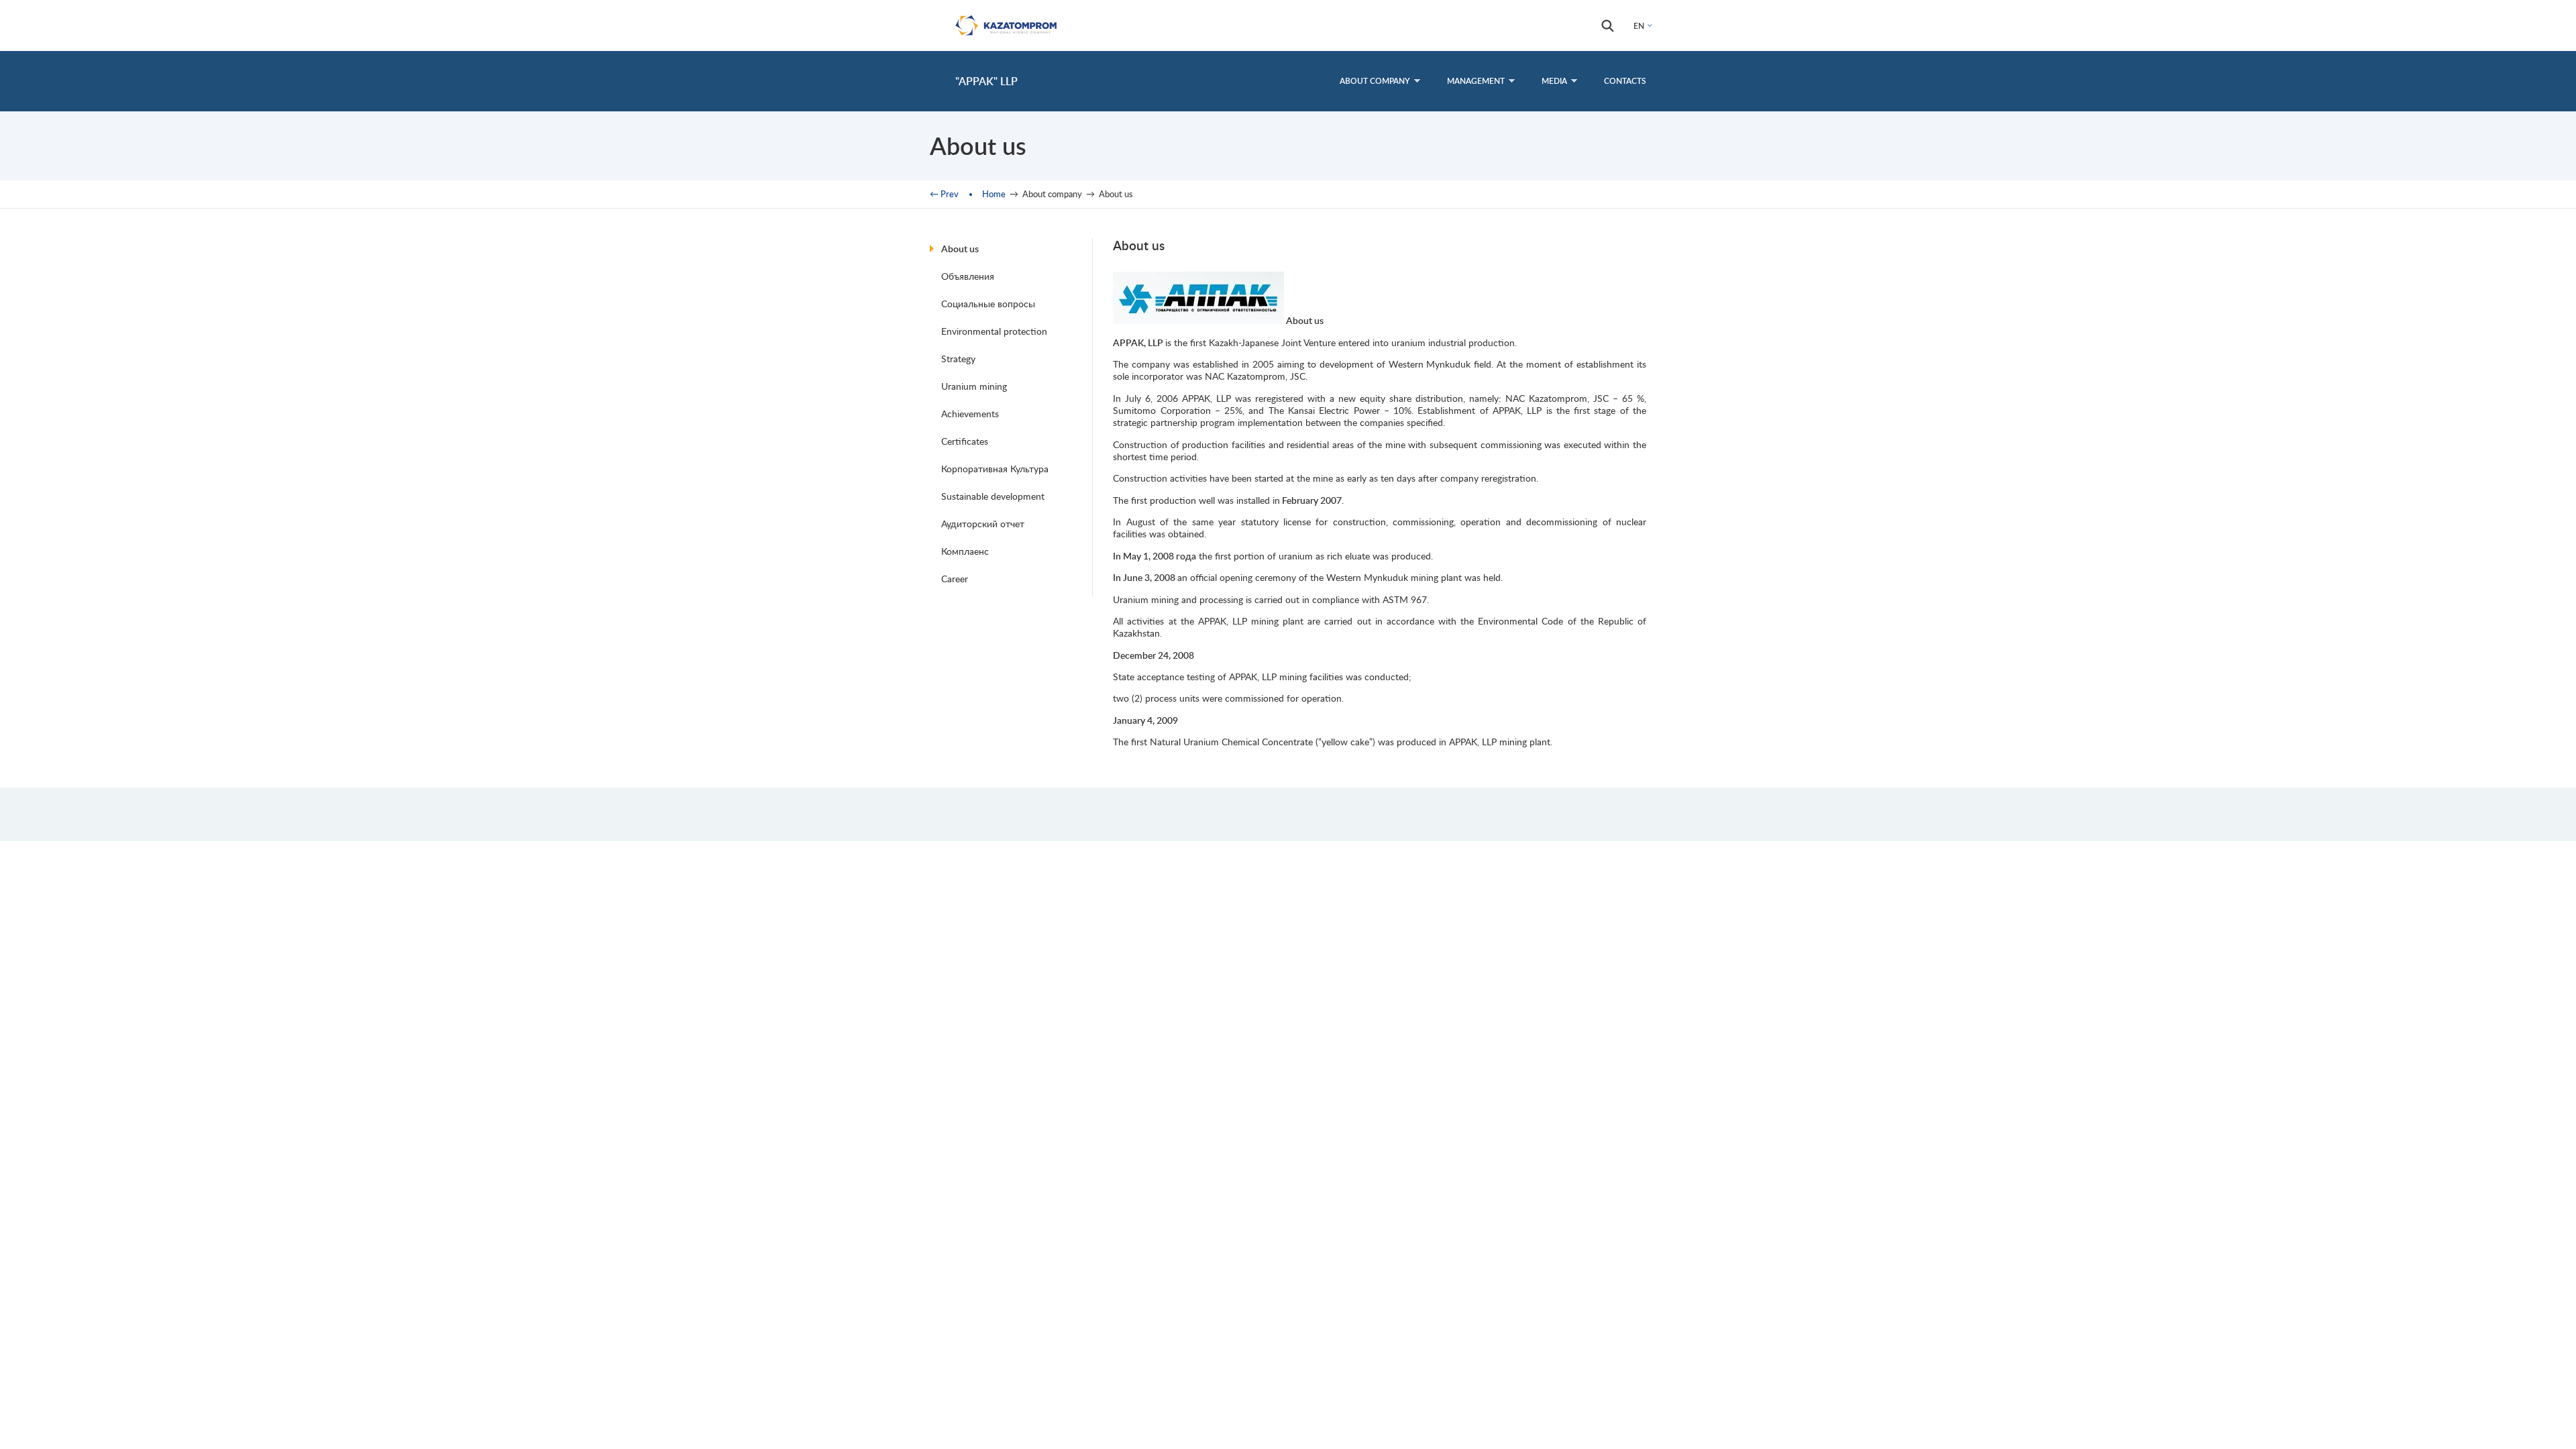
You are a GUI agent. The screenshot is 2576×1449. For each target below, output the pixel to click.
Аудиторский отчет (983, 524)
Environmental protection (994, 331)
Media (1554, 81)
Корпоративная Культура (995, 469)
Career (955, 579)
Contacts (1625, 81)
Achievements (970, 414)
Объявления (968, 276)
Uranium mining (974, 386)
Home (994, 194)
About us (960, 249)
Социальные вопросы (988, 304)
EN (1639, 26)
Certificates (965, 441)
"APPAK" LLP (986, 81)
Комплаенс (965, 551)
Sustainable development (993, 496)
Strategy (958, 359)
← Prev (944, 194)
